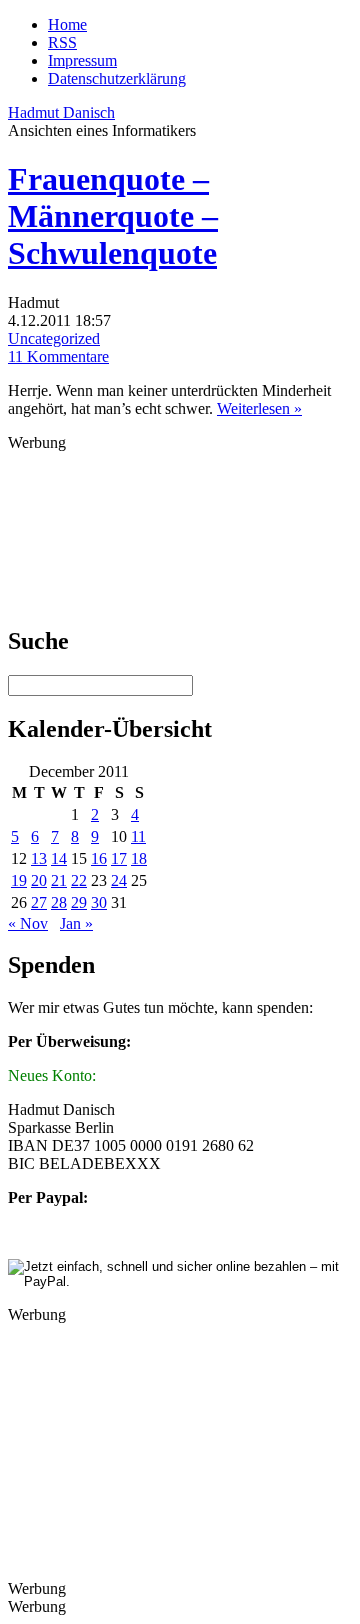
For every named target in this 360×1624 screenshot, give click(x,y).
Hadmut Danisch (61, 112)
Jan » (76, 923)
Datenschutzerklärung (117, 78)
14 (59, 858)
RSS (62, 42)
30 (99, 902)
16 (99, 858)
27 (39, 902)
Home (67, 24)
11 (138, 836)
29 (79, 902)
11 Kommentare (58, 356)
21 (59, 880)
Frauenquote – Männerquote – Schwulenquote (113, 216)
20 (39, 880)
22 (79, 880)
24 (119, 880)
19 (19, 880)
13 (39, 858)
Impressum (82, 60)
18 (139, 858)
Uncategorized (54, 338)
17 (119, 858)
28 (59, 902)
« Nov (28, 923)
